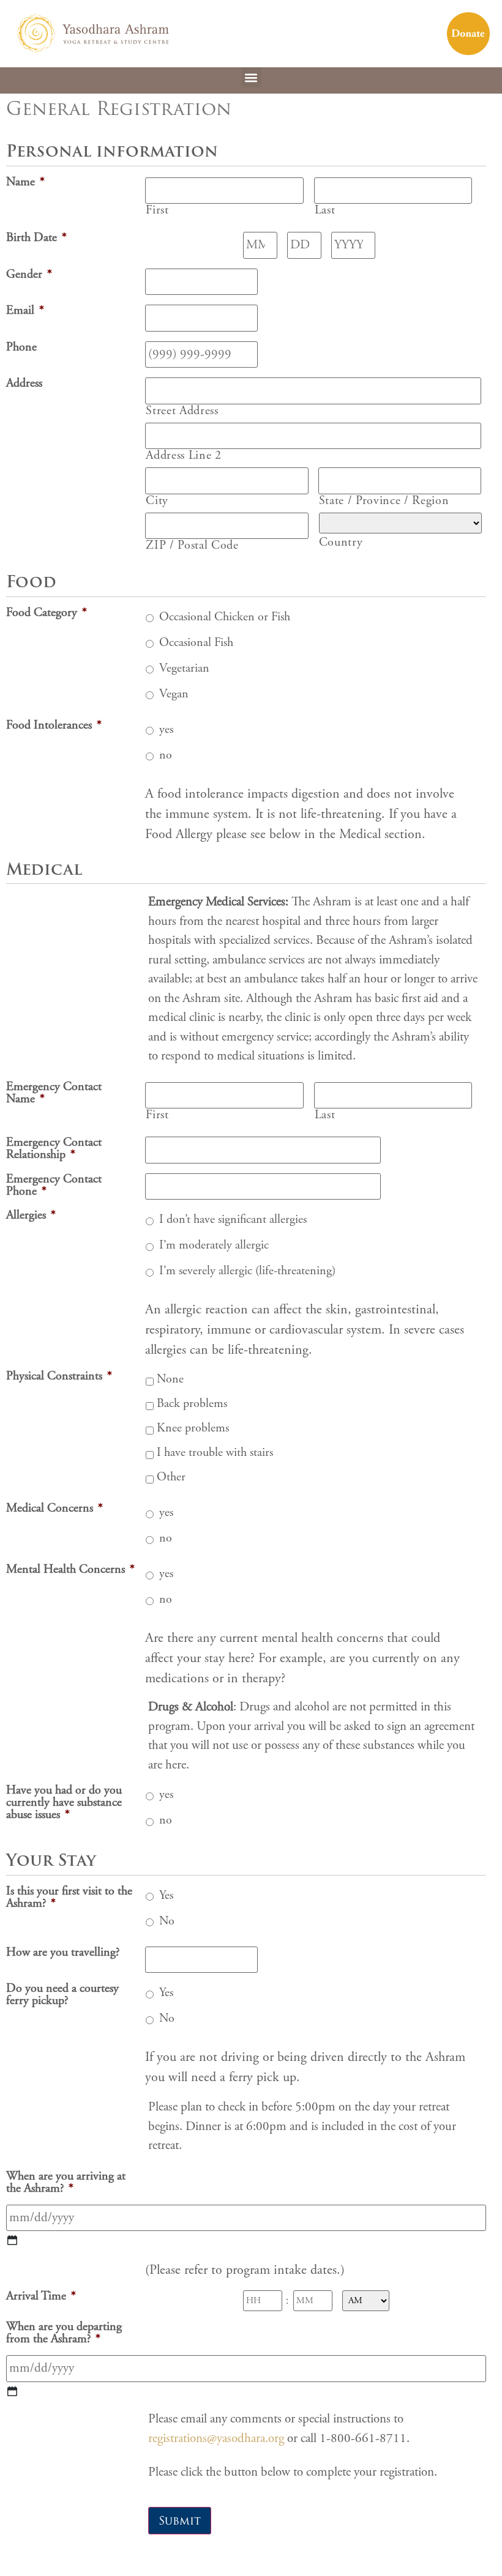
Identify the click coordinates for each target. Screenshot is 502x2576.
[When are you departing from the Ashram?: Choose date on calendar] (12, 2391)
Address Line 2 (183, 456)
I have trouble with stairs (215, 1453)
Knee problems (193, 1428)
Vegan (174, 694)
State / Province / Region (384, 501)
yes (166, 729)
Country (341, 543)
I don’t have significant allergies (233, 1219)
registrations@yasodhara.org (216, 2438)
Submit (180, 2521)
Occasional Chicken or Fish (225, 617)
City (157, 501)
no (166, 755)
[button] (251, 77)
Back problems (192, 1404)
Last (325, 210)
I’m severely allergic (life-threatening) (247, 1271)
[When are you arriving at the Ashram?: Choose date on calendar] (12, 2240)
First (157, 210)
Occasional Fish (196, 643)
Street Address (182, 411)
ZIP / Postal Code (192, 546)
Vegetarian (184, 668)
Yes (166, 1895)
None (170, 1379)
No (167, 1921)
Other (171, 1477)
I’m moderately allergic (214, 1245)
